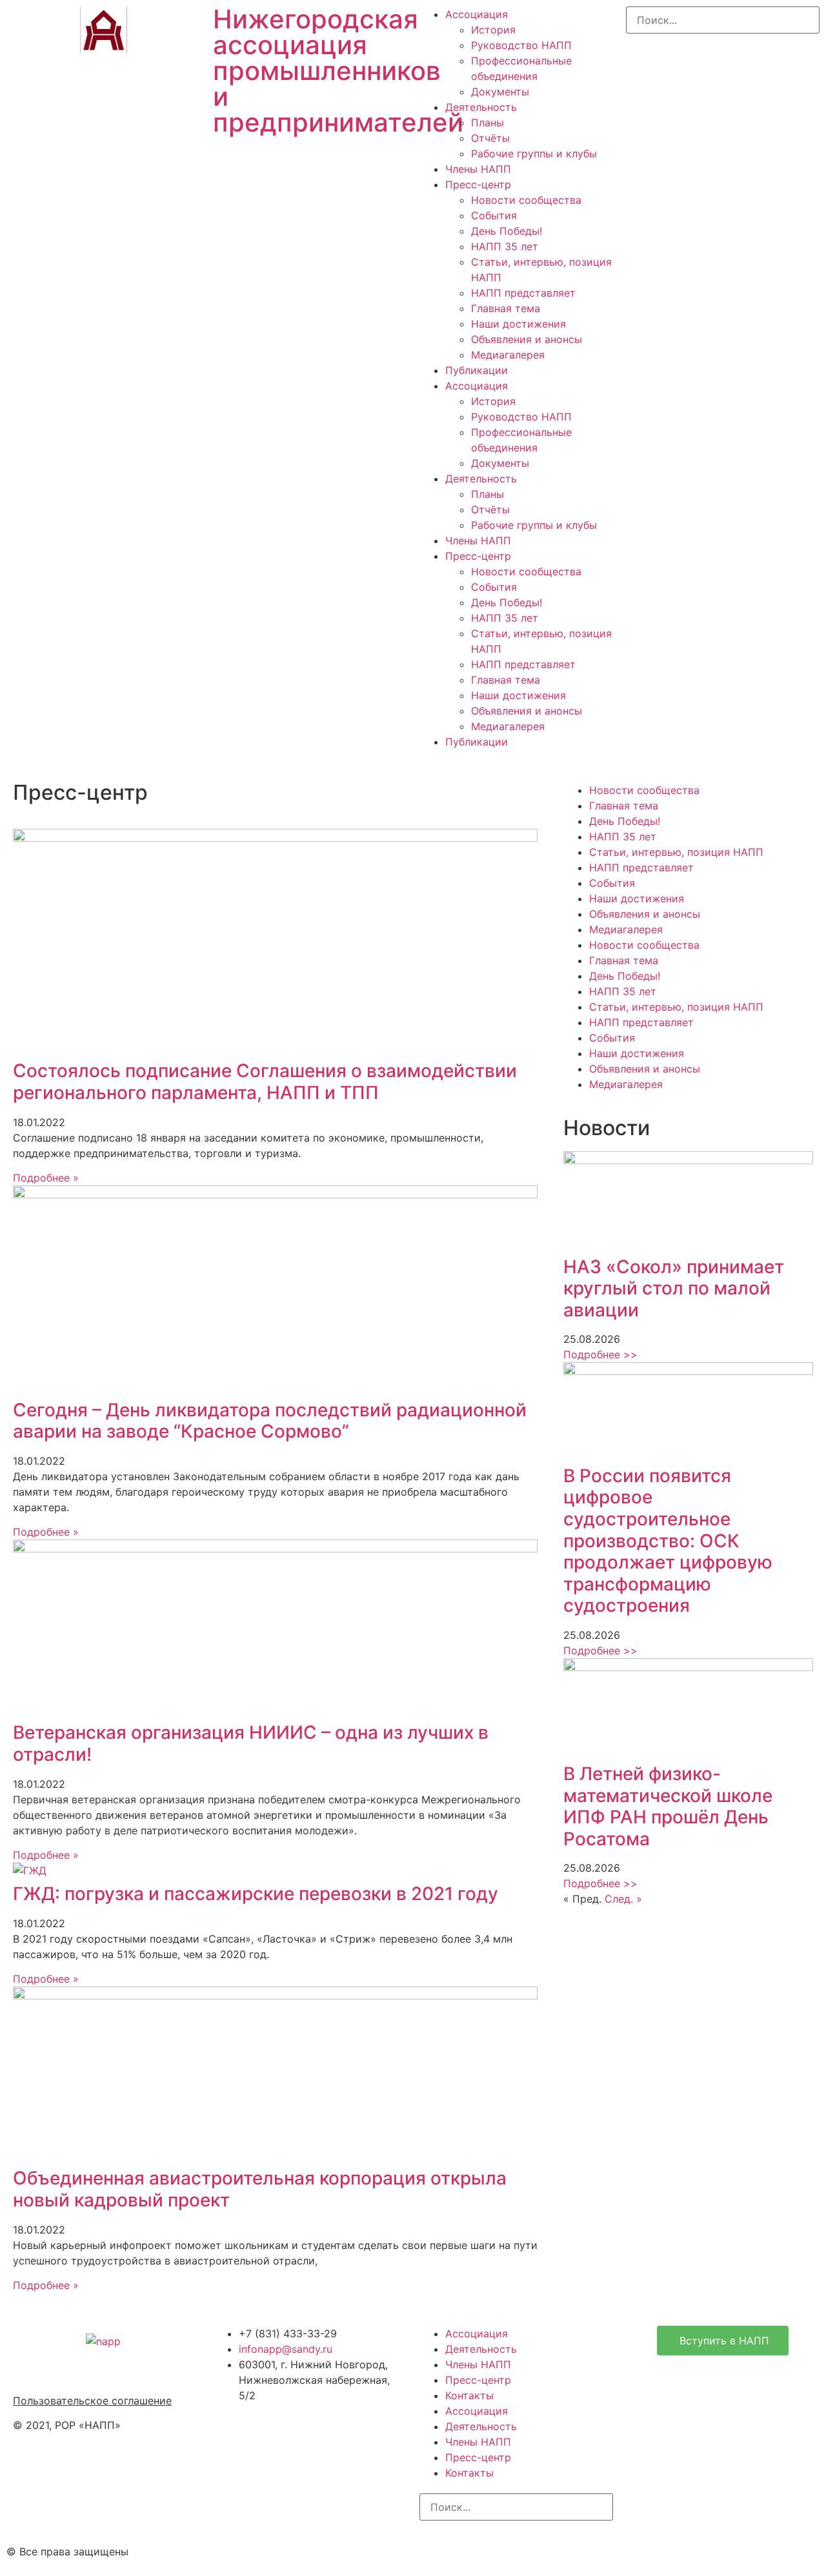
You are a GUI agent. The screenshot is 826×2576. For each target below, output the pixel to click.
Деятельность (481, 107)
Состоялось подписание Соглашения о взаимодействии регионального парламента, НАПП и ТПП (265, 1082)
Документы (500, 92)
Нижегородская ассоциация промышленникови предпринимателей (338, 71)
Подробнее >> (600, 1354)
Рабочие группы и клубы (534, 154)
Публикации (477, 370)
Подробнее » (46, 1178)
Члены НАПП (478, 169)
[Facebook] (471, 2550)
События (494, 215)
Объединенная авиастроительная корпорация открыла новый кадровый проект (260, 2189)
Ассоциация (477, 14)
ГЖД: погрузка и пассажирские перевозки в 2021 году (256, 1894)
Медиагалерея (508, 355)
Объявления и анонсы (527, 339)
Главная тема (506, 308)
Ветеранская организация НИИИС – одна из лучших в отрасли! (251, 1743)
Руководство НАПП (521, 45)
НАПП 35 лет (505, 246)
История (493, 30)
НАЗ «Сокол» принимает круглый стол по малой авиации (674, 1288)
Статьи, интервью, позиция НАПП (676, 852)
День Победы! (507, 231)
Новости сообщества (526, 200)
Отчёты (490, 138)
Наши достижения (519, 324)
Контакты (469, 2395)
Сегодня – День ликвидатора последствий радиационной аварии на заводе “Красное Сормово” (270, 1421)
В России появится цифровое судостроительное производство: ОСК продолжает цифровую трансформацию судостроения (668, 1541)
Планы (488, 123)
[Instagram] (436, 2550)
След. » (623, 1899)
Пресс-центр (478, 184)
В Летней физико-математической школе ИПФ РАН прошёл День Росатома (668, 1806)
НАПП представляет (523, 293)
